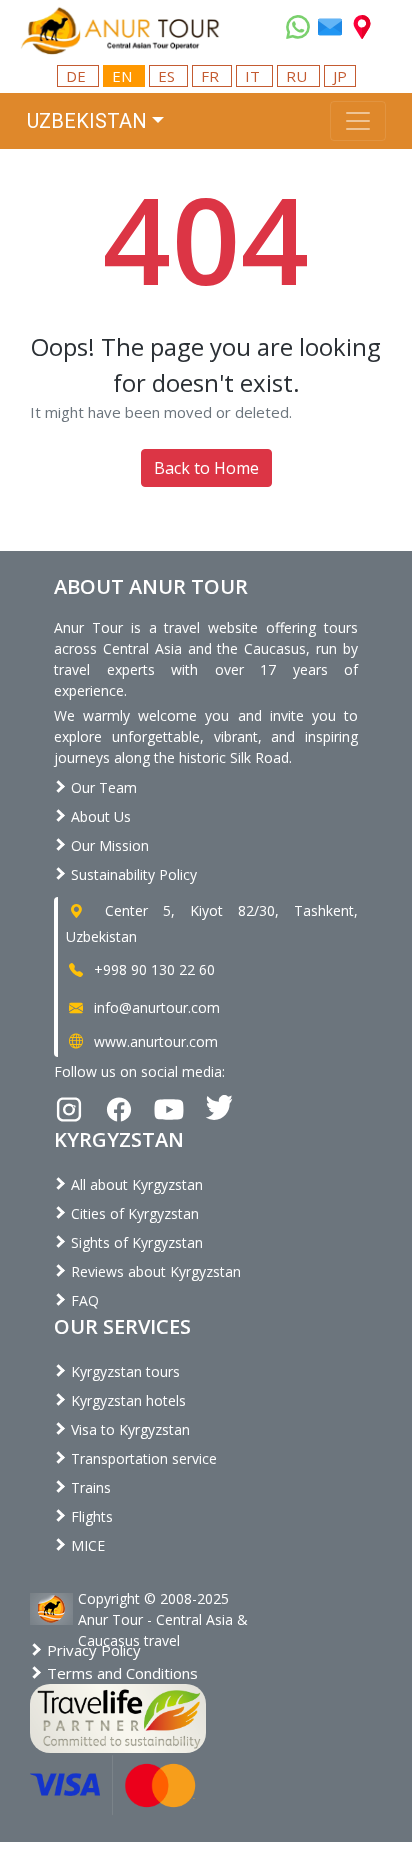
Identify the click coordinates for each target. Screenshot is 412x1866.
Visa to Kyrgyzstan (128, 1429)
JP (340, 76)
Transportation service (142, 1458)
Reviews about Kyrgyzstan (154, 1271)
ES (168, 76)
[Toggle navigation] (358, 121)
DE (78, 76)
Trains (89, 1487)
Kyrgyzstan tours (123, 1371)
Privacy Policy (92, 1650)
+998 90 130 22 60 (152, 969)
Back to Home (206, 468)
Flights (90, 1516)
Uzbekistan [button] (87, 121)
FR (212, 76)
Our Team (102, 787)
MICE (86, 1545)
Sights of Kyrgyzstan (135, 1242)
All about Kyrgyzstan (135, 1184)
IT (254, 76)
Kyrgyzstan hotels (126, 1400)
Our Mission (108, 845)
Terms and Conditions (120, 1673)
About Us (99, 816)
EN (124, 76)
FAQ (83, 1300)
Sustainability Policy (132, 874)
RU (298, 76)
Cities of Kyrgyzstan (133, 1213)
